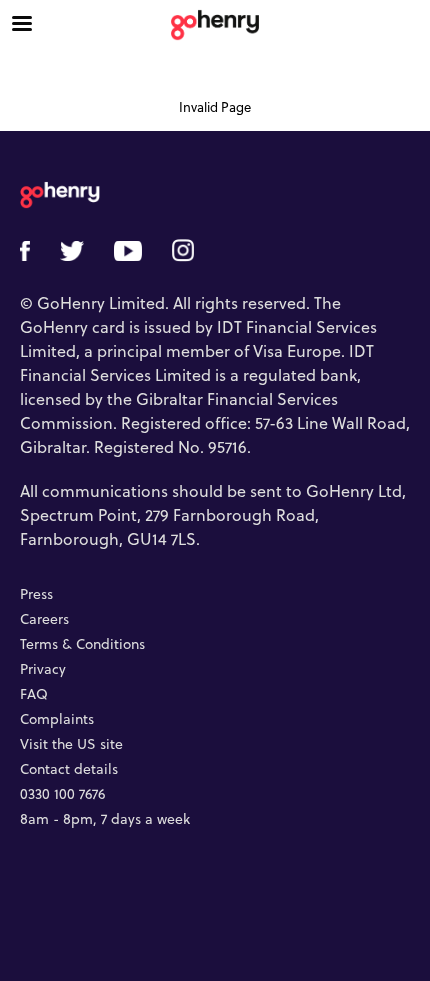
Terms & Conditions (82, 644)
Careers (44, 619)
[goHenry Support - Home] (215, 25)
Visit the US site (71, 744)
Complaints (57, 719)
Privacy (43, 669)
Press (36, 594)
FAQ (34, 694)
